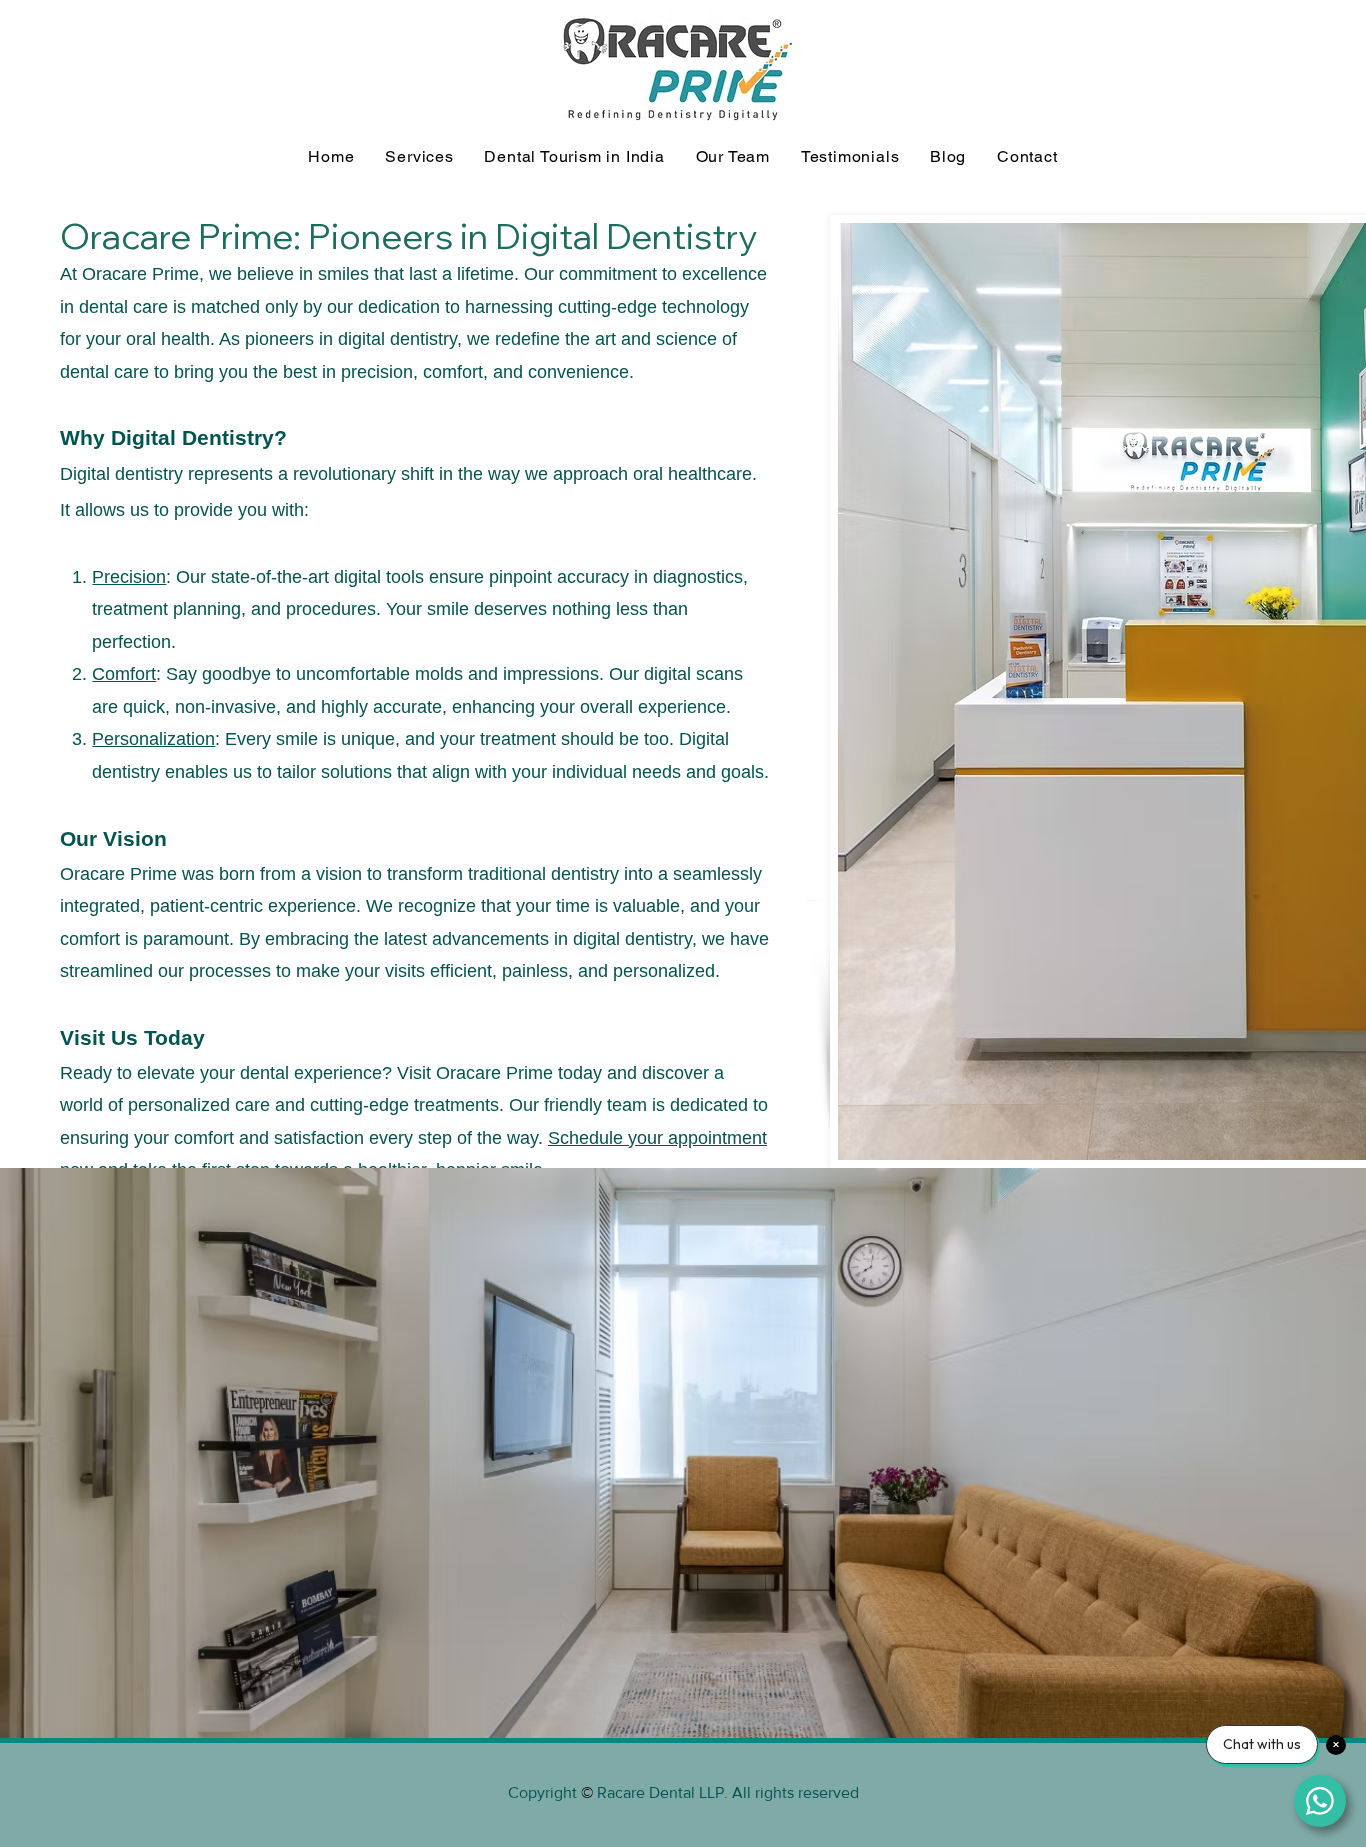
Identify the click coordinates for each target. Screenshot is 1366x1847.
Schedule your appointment (657, 1138)
